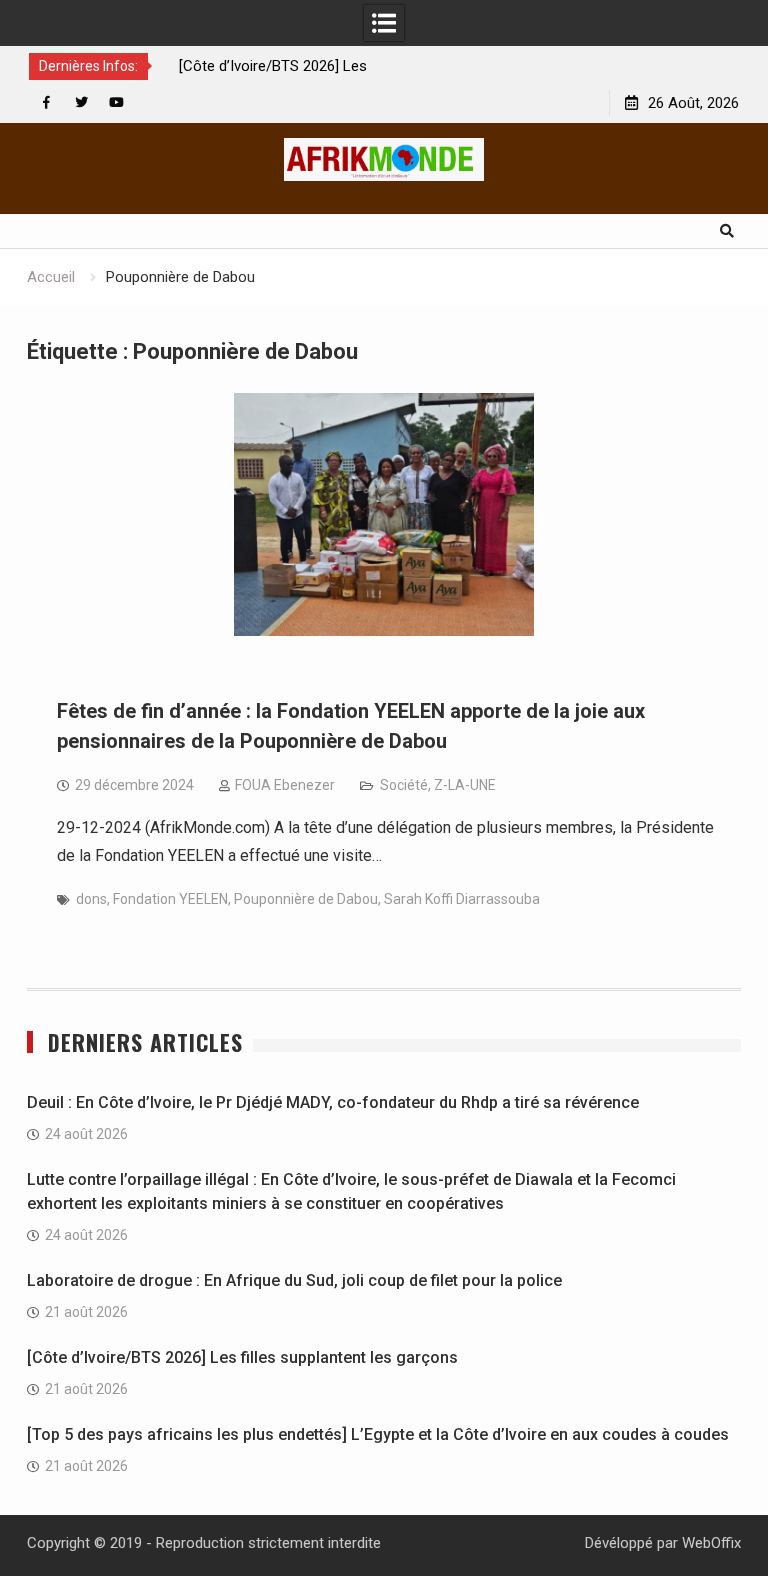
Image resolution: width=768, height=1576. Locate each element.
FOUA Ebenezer (285, 785)
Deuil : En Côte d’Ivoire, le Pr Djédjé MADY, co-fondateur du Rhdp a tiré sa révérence (333, 1102)
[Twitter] (81, 102)
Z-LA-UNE (465, 785)
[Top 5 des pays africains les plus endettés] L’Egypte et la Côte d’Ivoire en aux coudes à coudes (378, 1434)
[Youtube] (116, 102)
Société (404, 785)
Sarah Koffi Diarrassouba (462, 899)
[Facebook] (46, 102)
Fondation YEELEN (170, 899)
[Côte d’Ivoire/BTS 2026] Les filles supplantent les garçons (242, 1357)
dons (91, 899)
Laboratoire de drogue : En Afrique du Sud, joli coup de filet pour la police (294, 1280)
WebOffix (711, 1543)
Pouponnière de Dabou (306, 899)
